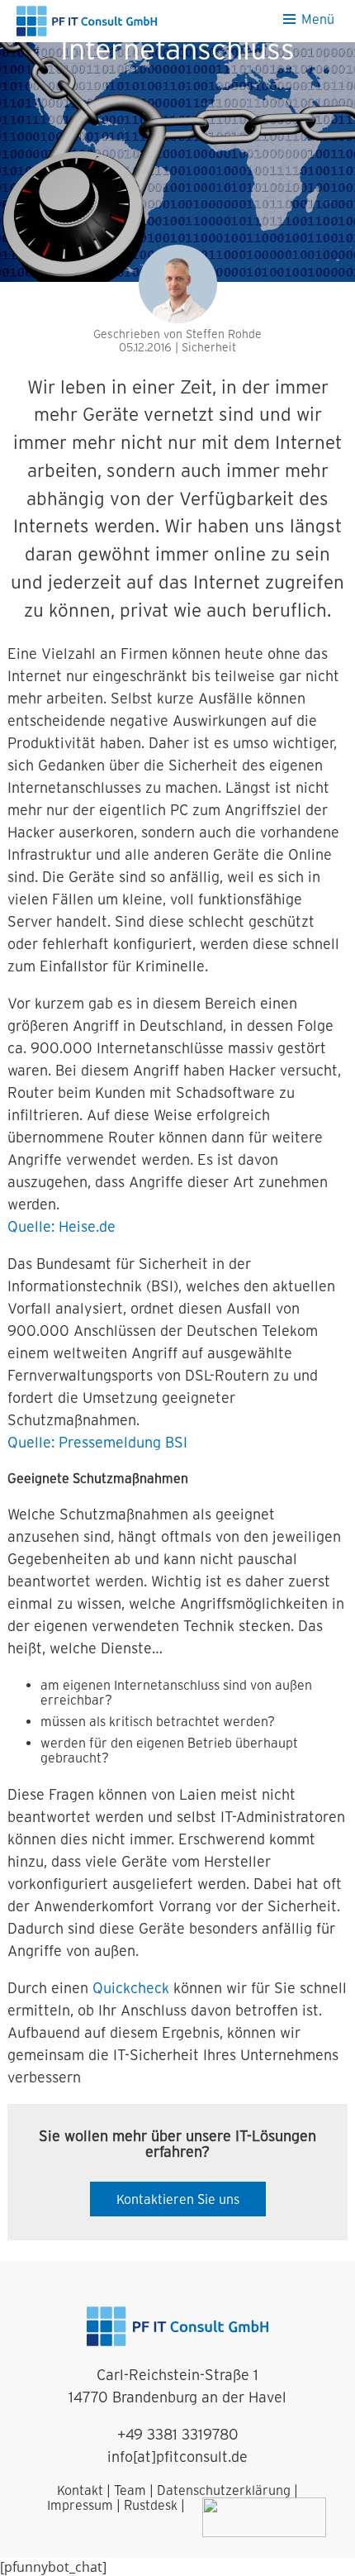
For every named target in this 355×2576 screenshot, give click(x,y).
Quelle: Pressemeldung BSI (97, 1442)
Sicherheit (209, 347)
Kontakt (80, 2490)
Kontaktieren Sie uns (178, 2199)
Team (130, 2490)
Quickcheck (131, 1988)
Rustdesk (151, 2505)
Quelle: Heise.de (62, 1226)
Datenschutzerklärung (224, 2490)
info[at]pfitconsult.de (177, 2457)
